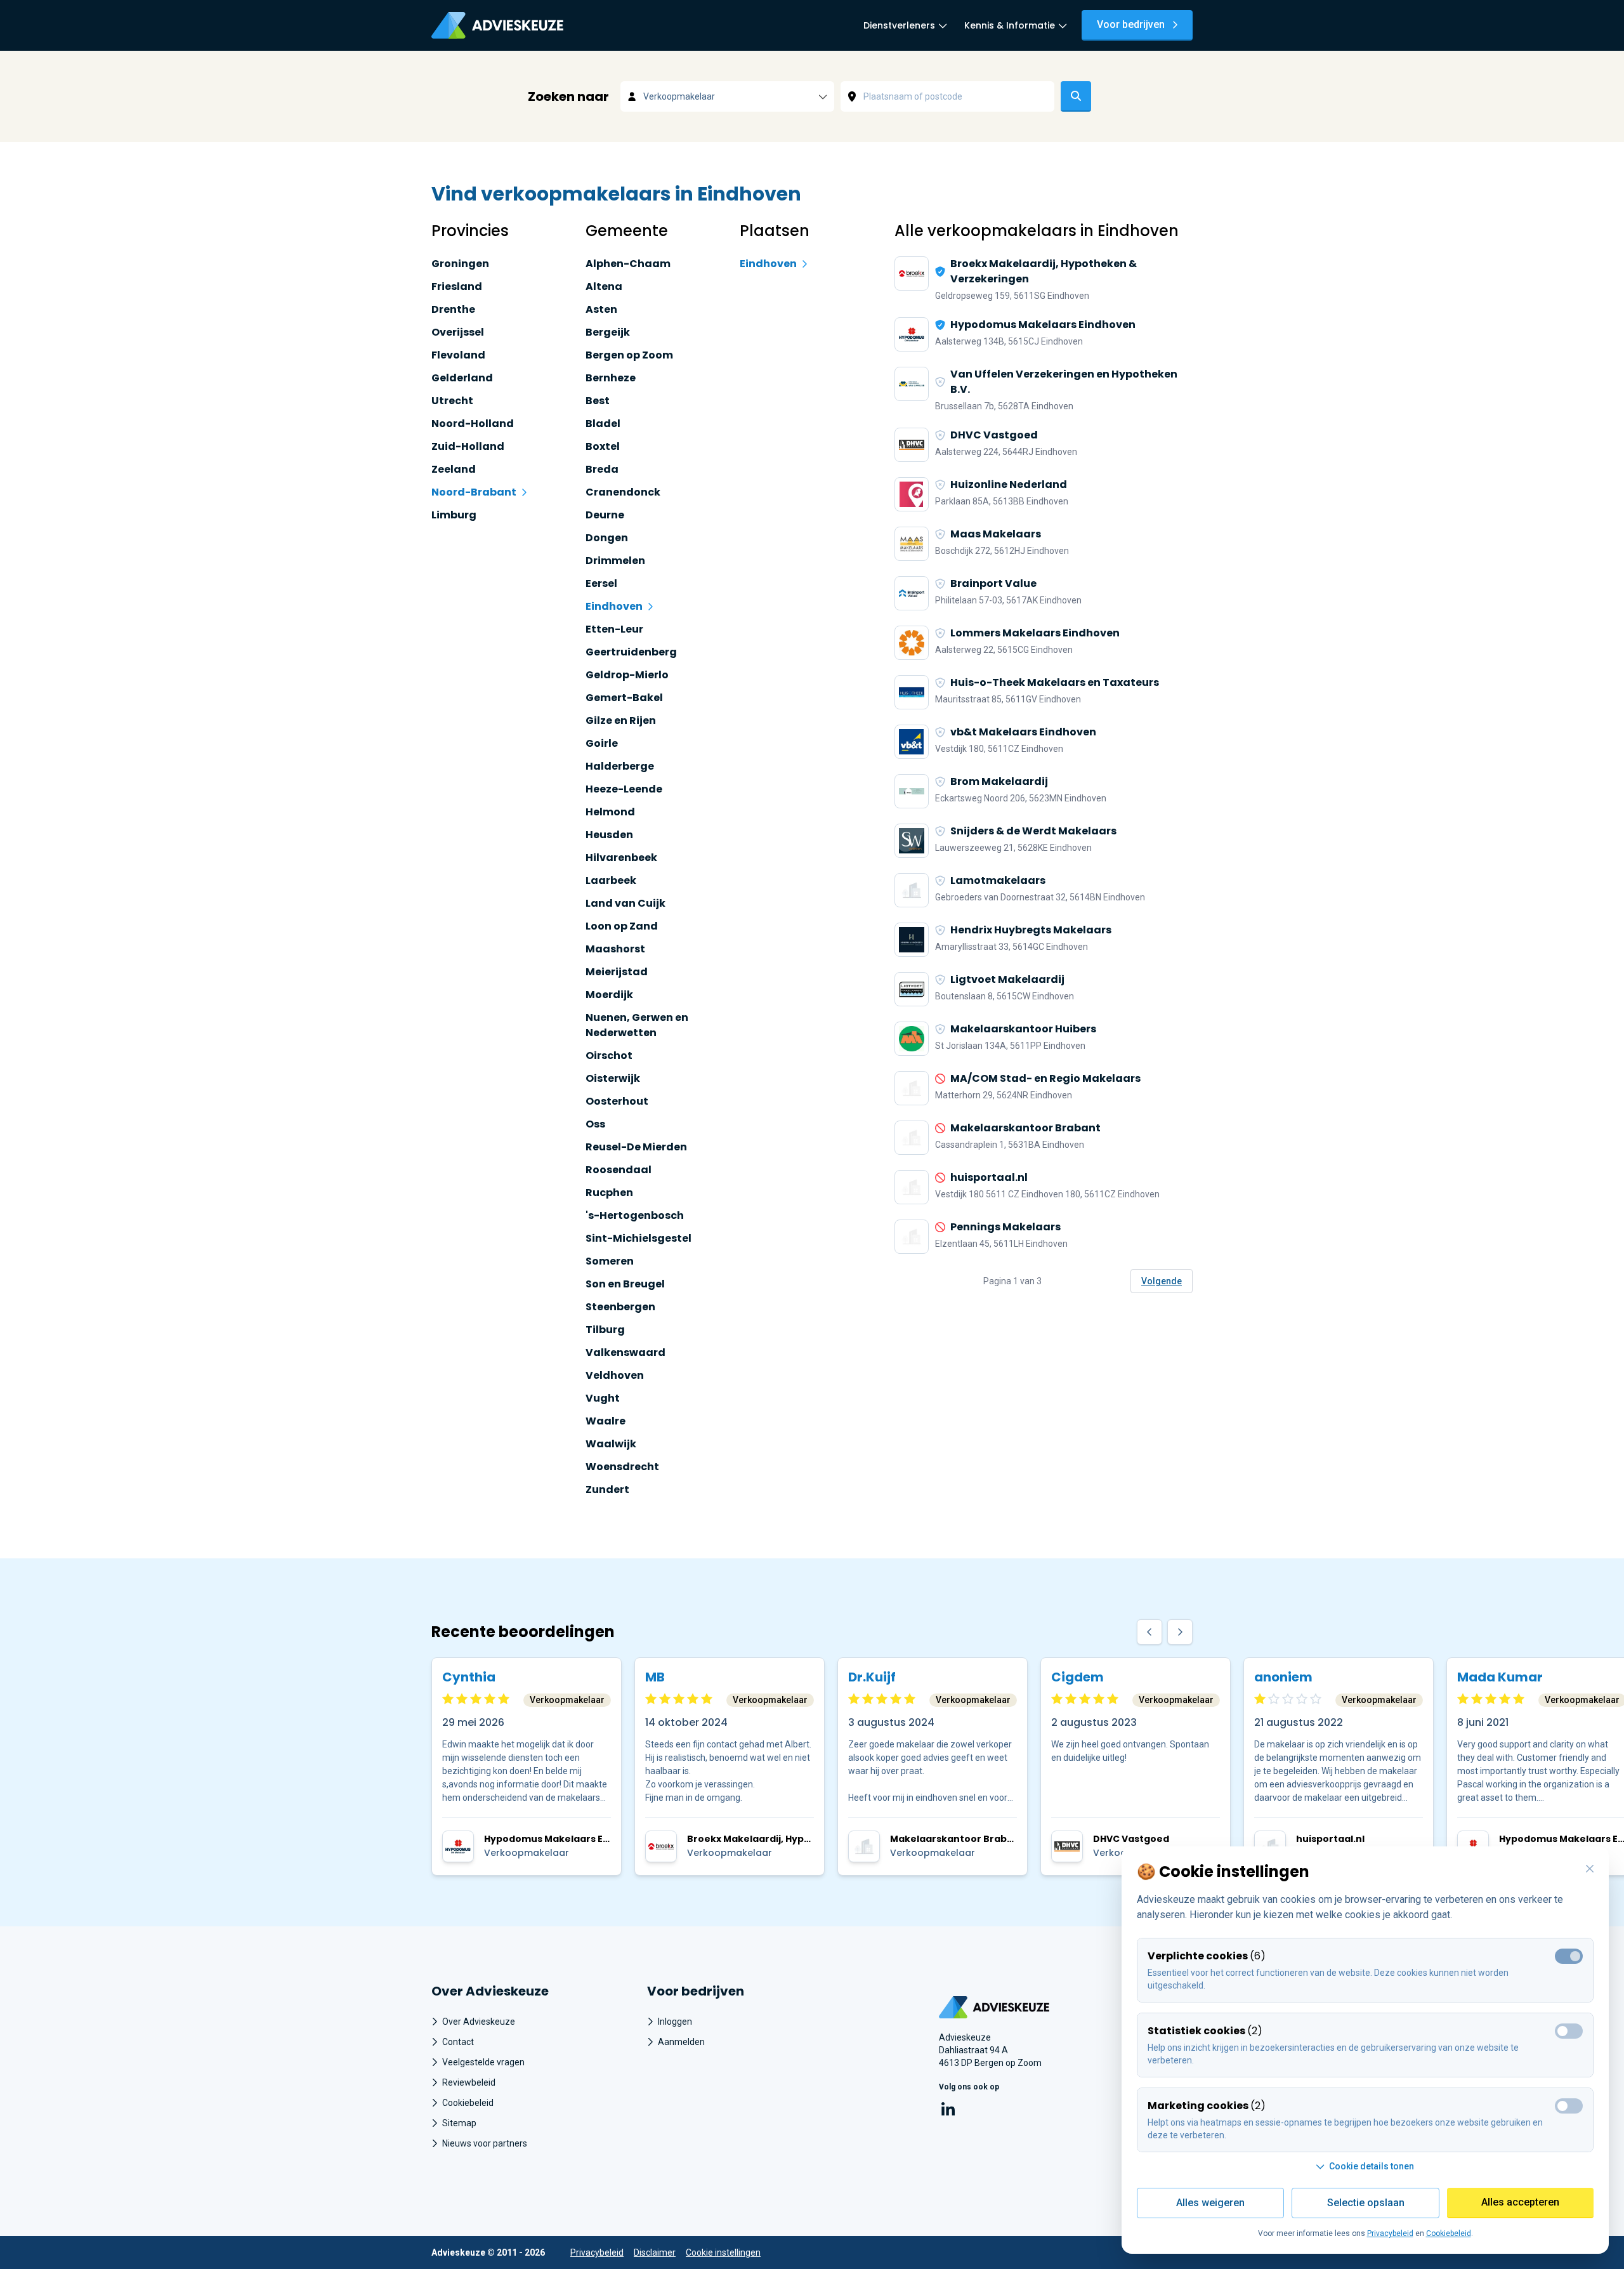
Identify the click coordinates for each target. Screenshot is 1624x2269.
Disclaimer (655, 2253)
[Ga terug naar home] (1034, 2007)
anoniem (1283, 1677)
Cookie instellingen (723, 2253)
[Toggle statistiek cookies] (1569, 2031)
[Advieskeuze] (497, 25)
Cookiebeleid (468, 2103)
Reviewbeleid (469, 2082)
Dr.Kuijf (872, 1677)
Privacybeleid (597, 2253)
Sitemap (459, 2123)
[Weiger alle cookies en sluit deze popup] (1590, 1869)
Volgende (1162, 1281)
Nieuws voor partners (485, 2143)
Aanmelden (681, 2042)
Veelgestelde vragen (483, 2062)
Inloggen (675, 2022)
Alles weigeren (1210, 2203)
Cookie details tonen (1372, 2166)
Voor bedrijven (1131, 24)
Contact (458, 2042)
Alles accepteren (1520, 2202)
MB (655, 1677)
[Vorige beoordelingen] (1149, 1632)
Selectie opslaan (1366, 2203)
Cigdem (1077, 1677)
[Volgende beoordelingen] (1180, 1632)
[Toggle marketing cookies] (1569, 2106)
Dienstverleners (899, 25)
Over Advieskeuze (479, 2022)
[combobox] (727, 96)
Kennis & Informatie (1010, 25)
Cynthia (469, 1677)
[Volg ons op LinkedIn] (948, 2111)
